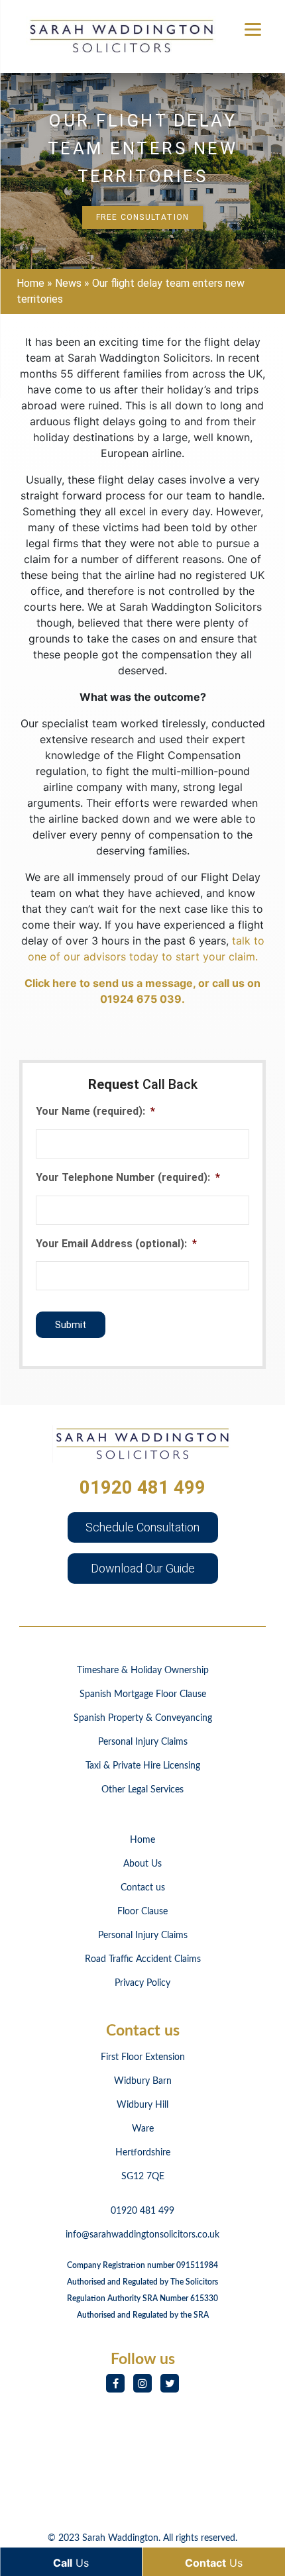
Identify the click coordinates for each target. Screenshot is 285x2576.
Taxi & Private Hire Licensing (143, 1766)
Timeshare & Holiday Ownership (143, 1671)
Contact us (143, 1888)
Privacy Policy (142, 1983)
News (68, 283)
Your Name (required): (95, 1111)
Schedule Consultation (142, 1527)
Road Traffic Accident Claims (143, 1959)
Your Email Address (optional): (116, 1244)
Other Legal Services (142, 1790)
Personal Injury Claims (143, 1742)
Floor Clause (142, 1912)
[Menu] (253, 28)
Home (30, 283)
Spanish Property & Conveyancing (143, 1718)
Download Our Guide (143, 1568)
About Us (142, 1864)
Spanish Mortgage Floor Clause (143, 1694)
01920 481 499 (142, 1487)
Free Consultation (142, 217)
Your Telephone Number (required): (128, 1177)
